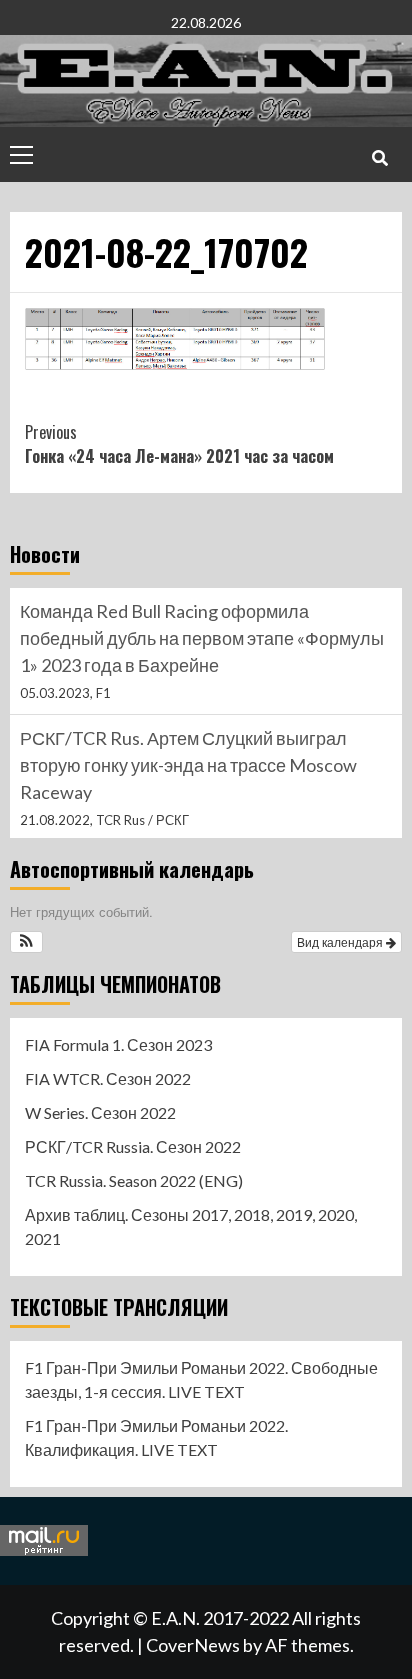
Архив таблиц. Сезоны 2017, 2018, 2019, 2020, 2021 (191, 1226)
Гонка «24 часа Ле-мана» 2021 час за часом (179, 444)
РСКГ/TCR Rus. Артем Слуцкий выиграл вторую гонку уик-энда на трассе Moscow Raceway (188, 765)
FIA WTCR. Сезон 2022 (108, 1078)
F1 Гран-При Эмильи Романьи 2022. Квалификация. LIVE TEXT (156, 1437)
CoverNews (193, 1645)
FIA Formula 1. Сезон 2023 (118, 1044)
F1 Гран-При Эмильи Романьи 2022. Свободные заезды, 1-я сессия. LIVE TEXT (201, 1379)
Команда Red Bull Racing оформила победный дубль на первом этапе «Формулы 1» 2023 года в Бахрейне (202, 638)
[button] (26, 942)
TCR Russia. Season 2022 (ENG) (134, 1180)
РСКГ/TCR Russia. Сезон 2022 (133, 1146)
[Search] (379, 157)
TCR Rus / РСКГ (142, 820)
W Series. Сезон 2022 (100, 1112)
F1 (103, 693)
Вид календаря (341, 941)
